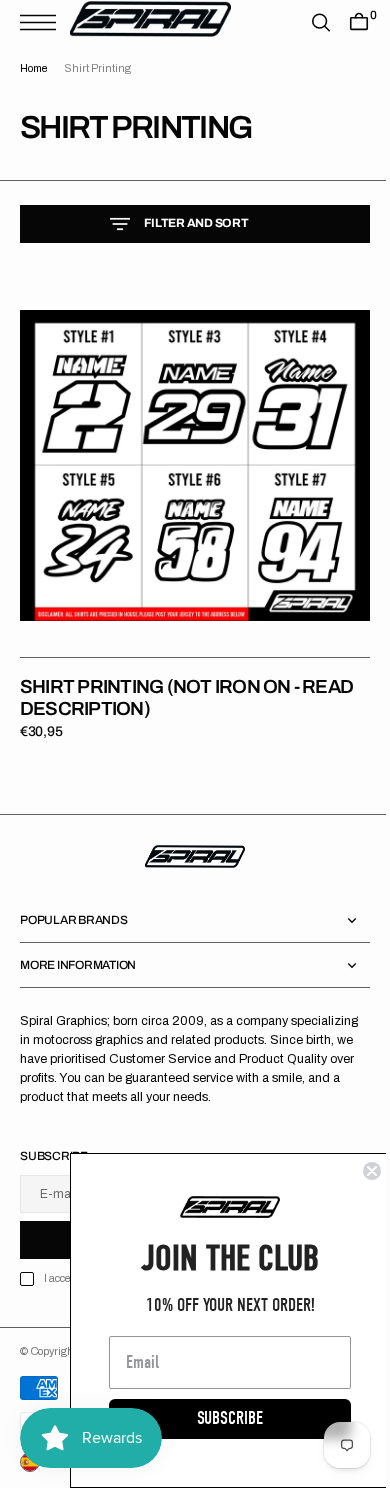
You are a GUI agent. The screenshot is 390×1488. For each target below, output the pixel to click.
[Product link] (187, 458)
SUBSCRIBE (215, 1418)
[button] (43, 22)
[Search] (306, 22)
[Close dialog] (357, 1171)
